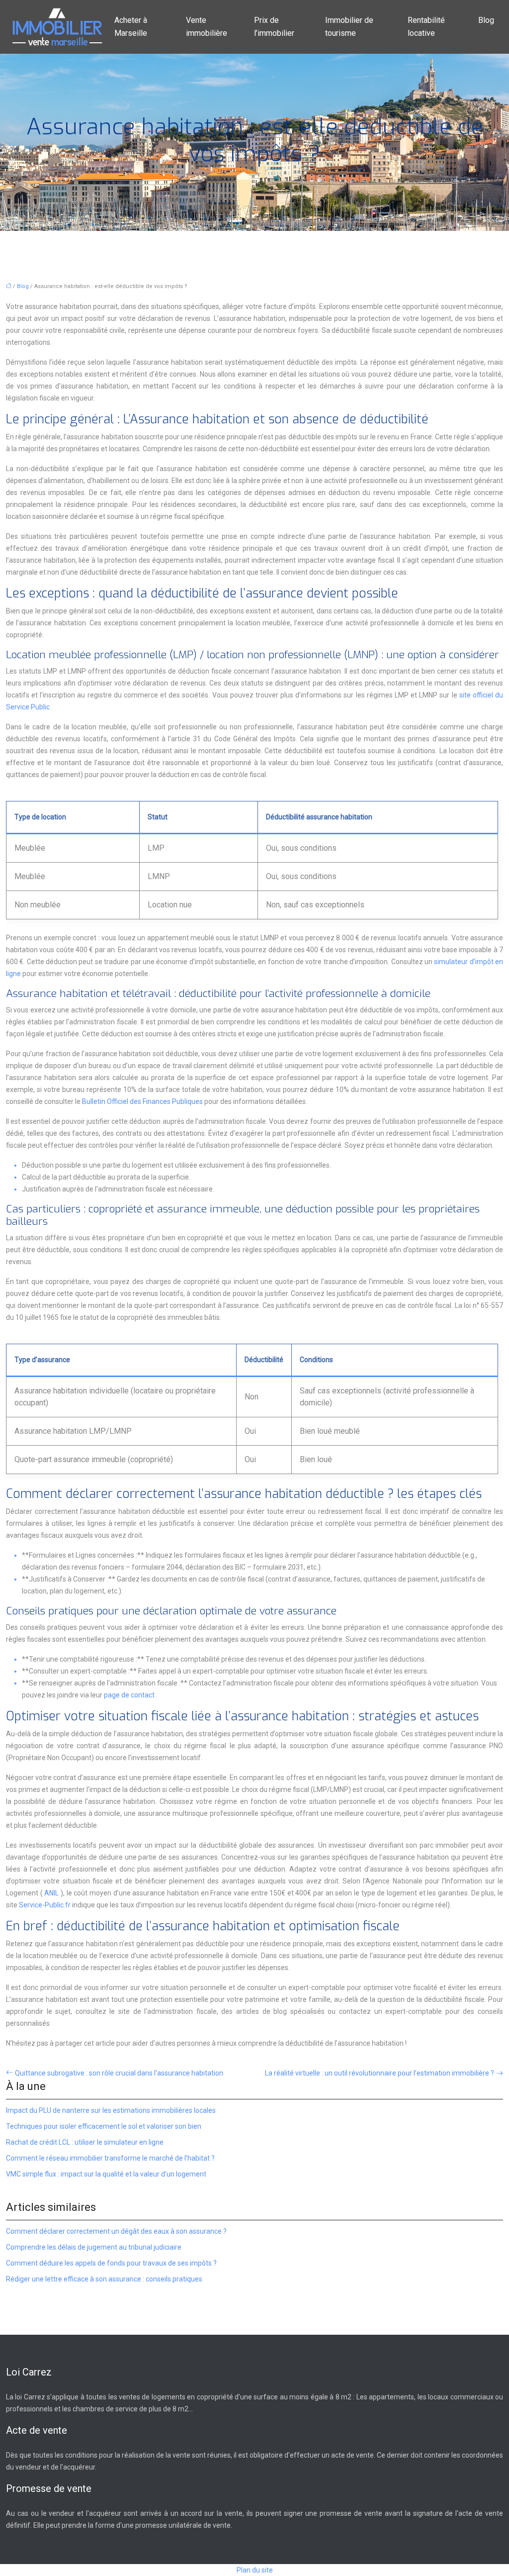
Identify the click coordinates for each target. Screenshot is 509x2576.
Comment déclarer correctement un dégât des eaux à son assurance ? (116, 2231)
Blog (486, 20)
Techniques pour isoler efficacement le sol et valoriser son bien (104, 2126)
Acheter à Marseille (131, 27)
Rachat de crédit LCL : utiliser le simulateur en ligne (85, 2142)
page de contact (130, 1695)
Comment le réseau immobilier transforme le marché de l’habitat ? (110, 2158)
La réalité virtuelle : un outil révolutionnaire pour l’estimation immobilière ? (380, 2073)
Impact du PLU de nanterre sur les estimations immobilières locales (111, 2110)
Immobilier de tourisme (349, 27)
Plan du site (255, 2570)
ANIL (52, 1893)
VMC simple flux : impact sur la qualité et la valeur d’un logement (106, 2174)
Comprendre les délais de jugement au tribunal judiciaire (94, 2247)
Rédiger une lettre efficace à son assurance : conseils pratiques (104, 2279)
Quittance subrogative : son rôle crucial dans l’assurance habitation (119, 2073)
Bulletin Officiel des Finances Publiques (143, 1101)
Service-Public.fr (45, 1905)
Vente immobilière (207, 27)
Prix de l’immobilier (274, 27)
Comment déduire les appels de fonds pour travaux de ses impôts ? (111, 2263)
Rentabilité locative (426, 27)
